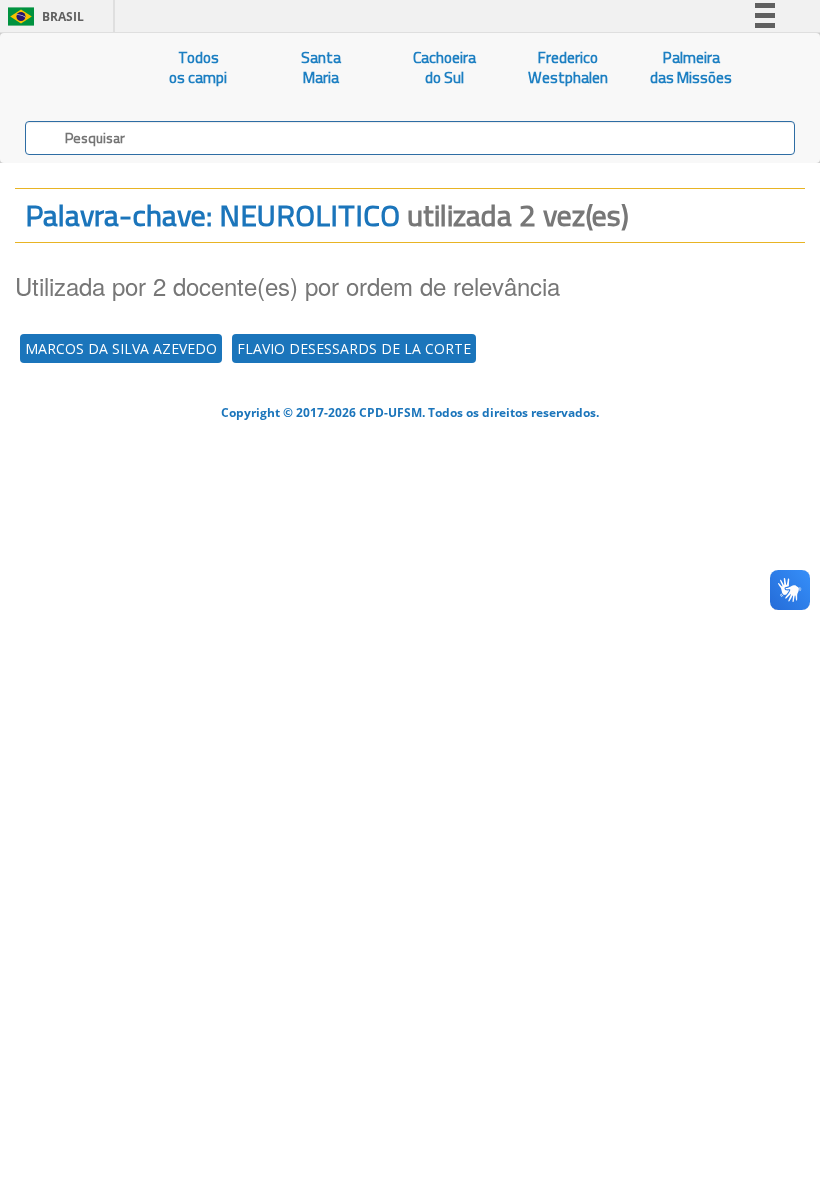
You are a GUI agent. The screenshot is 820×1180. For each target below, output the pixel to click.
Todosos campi (198, 67)
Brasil (42, 16)
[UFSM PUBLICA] (68, 68)
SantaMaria (321, 67)
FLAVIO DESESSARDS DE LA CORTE (354, 348)
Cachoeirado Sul (444, 67)
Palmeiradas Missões (691, 67)
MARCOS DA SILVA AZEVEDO (121, 348)
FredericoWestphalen (568, 67)
